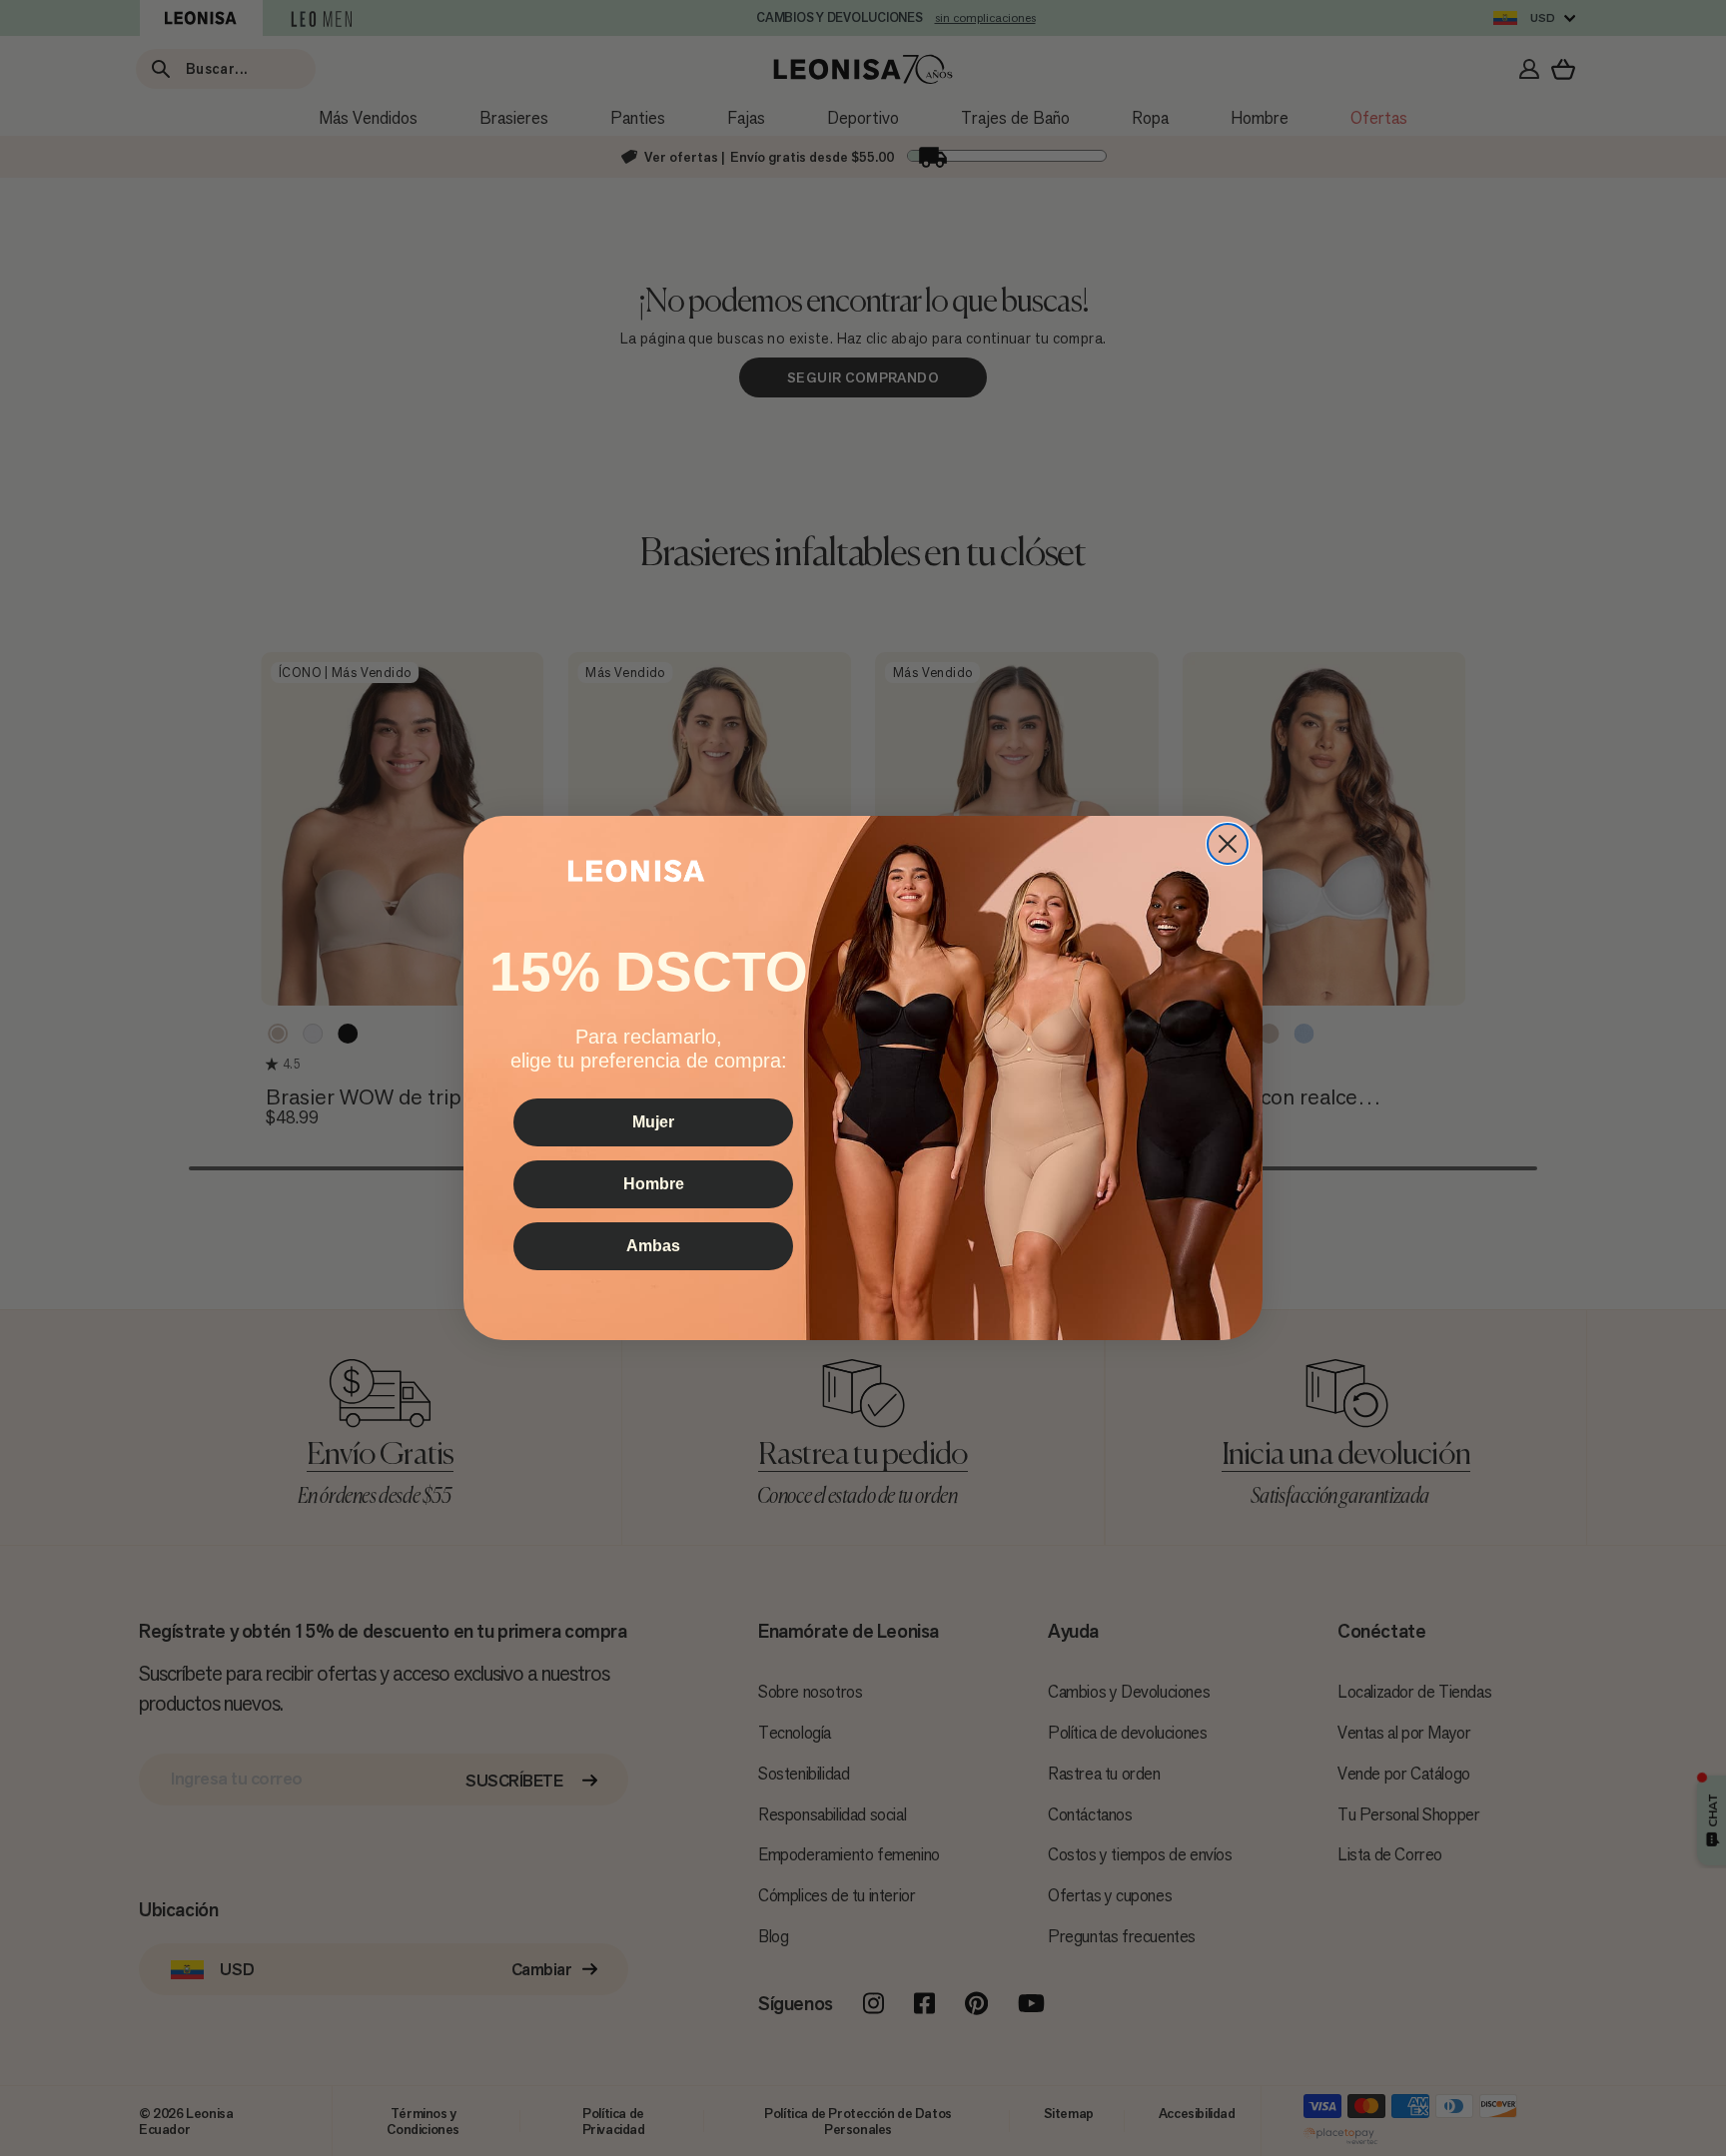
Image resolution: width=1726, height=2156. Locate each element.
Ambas (653, 1246)
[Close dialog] (1228, 844)
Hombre (654, 1184)
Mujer (653, 1122)
